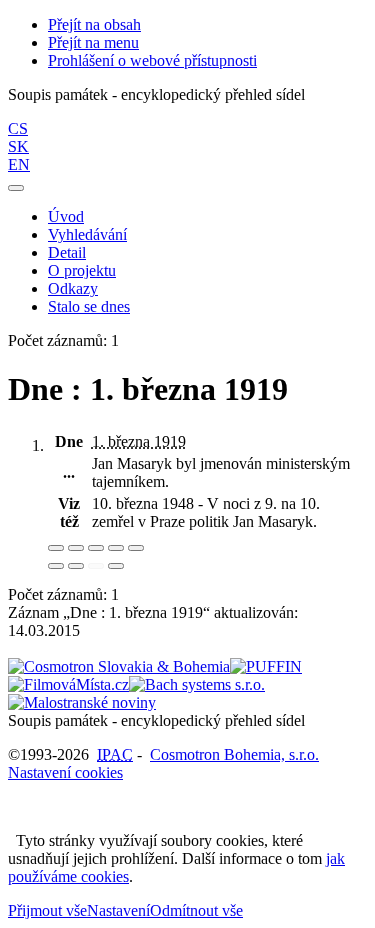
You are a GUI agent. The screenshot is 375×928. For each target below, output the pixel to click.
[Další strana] (116, 566)
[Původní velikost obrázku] (96, 548)
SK (18, 146)
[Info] (136, 548)
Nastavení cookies (65, 772)
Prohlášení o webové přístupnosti (152, 60)
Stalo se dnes (89, 306)
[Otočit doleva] (56, 566)
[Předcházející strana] (96, 566)
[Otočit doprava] (76, 566)
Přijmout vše (47, 910)
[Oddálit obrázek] (76, 548)
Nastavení (118, 910)
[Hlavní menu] (16, 188)
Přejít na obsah (94, 24)
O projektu (82, 270)
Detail (67, 252)
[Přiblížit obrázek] (56, 548)
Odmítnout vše (196, 910)
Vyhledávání (87, 234)
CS (18, 128)
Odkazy (73, 288)
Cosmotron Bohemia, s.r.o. (234, 754)
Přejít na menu (93, 42)
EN (19, 164)
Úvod (66, 216)
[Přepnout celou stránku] (116, 548)
